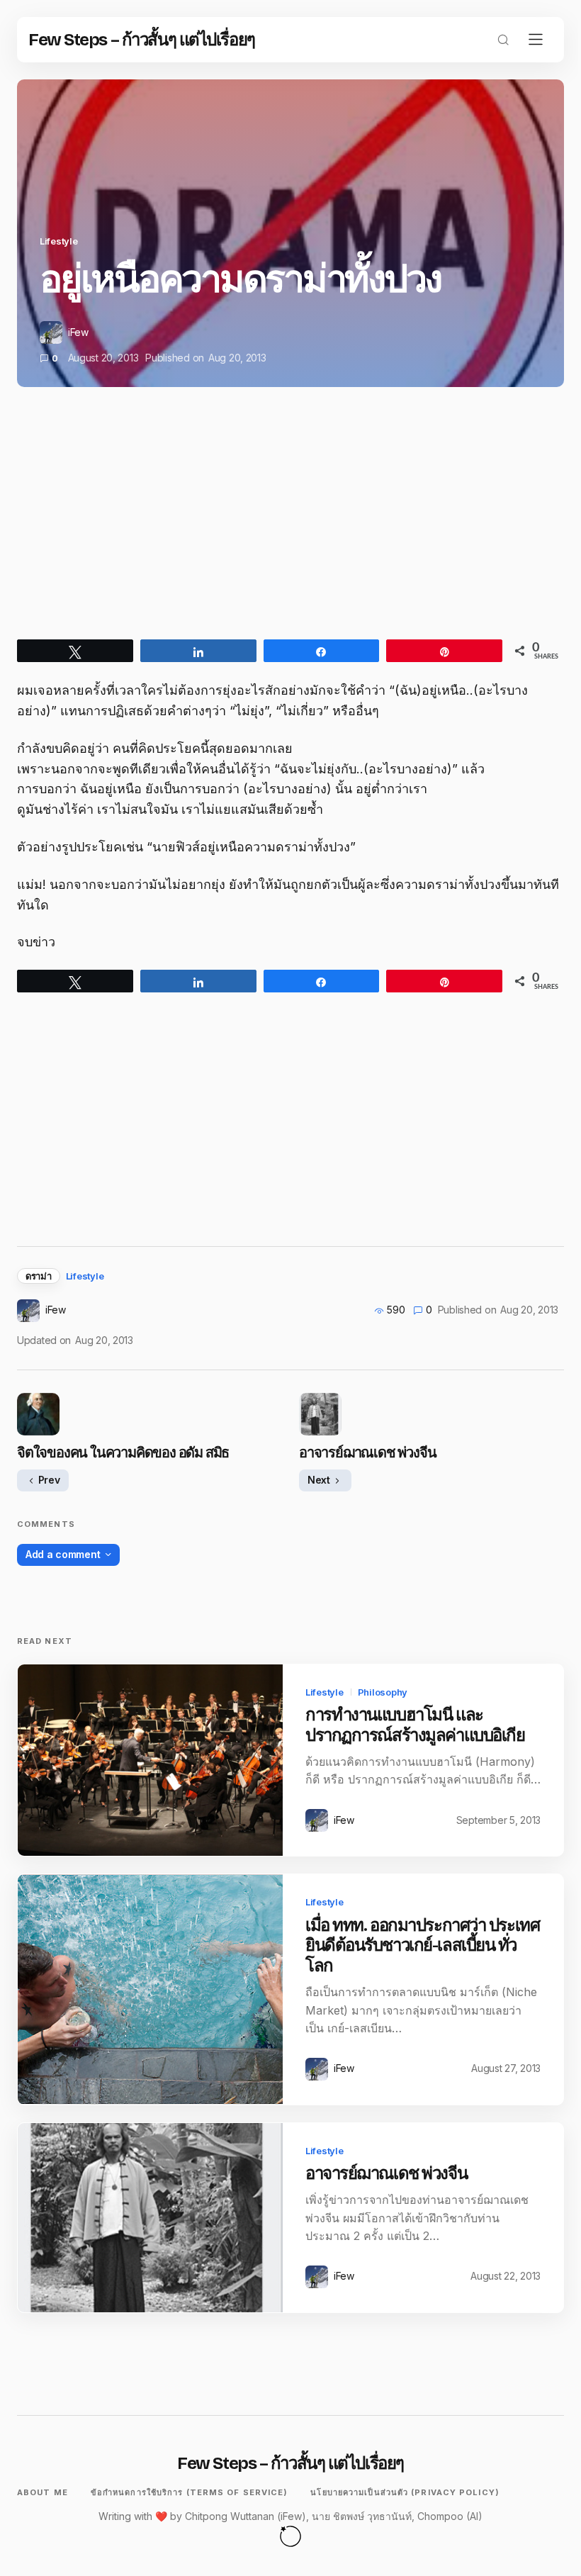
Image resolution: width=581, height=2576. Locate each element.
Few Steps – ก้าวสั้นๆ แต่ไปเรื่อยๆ (142, 40)
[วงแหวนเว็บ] (290, 2536)
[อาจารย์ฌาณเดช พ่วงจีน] (150, 2218)
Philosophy (383, 1692)
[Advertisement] (290, 526)
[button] (503, 40)
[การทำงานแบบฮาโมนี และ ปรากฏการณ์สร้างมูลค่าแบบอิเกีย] (150, 1760)
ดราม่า (39, 1276)
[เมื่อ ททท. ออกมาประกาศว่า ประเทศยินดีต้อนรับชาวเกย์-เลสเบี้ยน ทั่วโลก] (150, 1989)
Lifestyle (59, 241)
